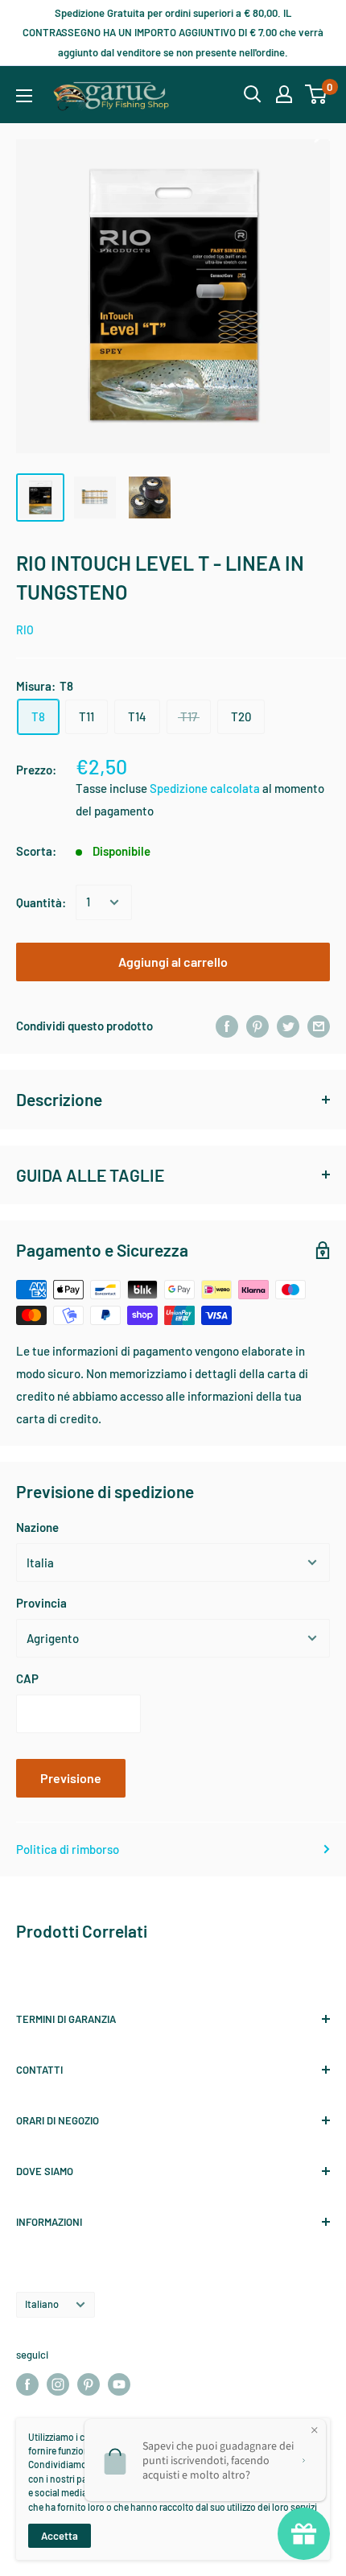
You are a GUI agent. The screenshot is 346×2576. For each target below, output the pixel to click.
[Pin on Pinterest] (257, 1026)
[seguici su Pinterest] (89, 2384)
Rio (25, 630)
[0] (317, 94)
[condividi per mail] (319, 1026)
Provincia (41, 1603)
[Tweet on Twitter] (288, 1026)
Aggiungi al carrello (173, 962)
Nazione (37, 1527)
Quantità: (41, 902)
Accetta (60, 2536)
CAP (27, 1678)
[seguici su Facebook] (27, 2384)
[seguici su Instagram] (58, 2384)
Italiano (42, 2304)
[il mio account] (284, 94)
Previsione (71, 1778)
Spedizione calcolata (206, 788)
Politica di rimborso (68, 1849)
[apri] (253, 94)
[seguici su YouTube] (119, 2384)
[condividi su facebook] (227, 1026)
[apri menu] (24, 96)
